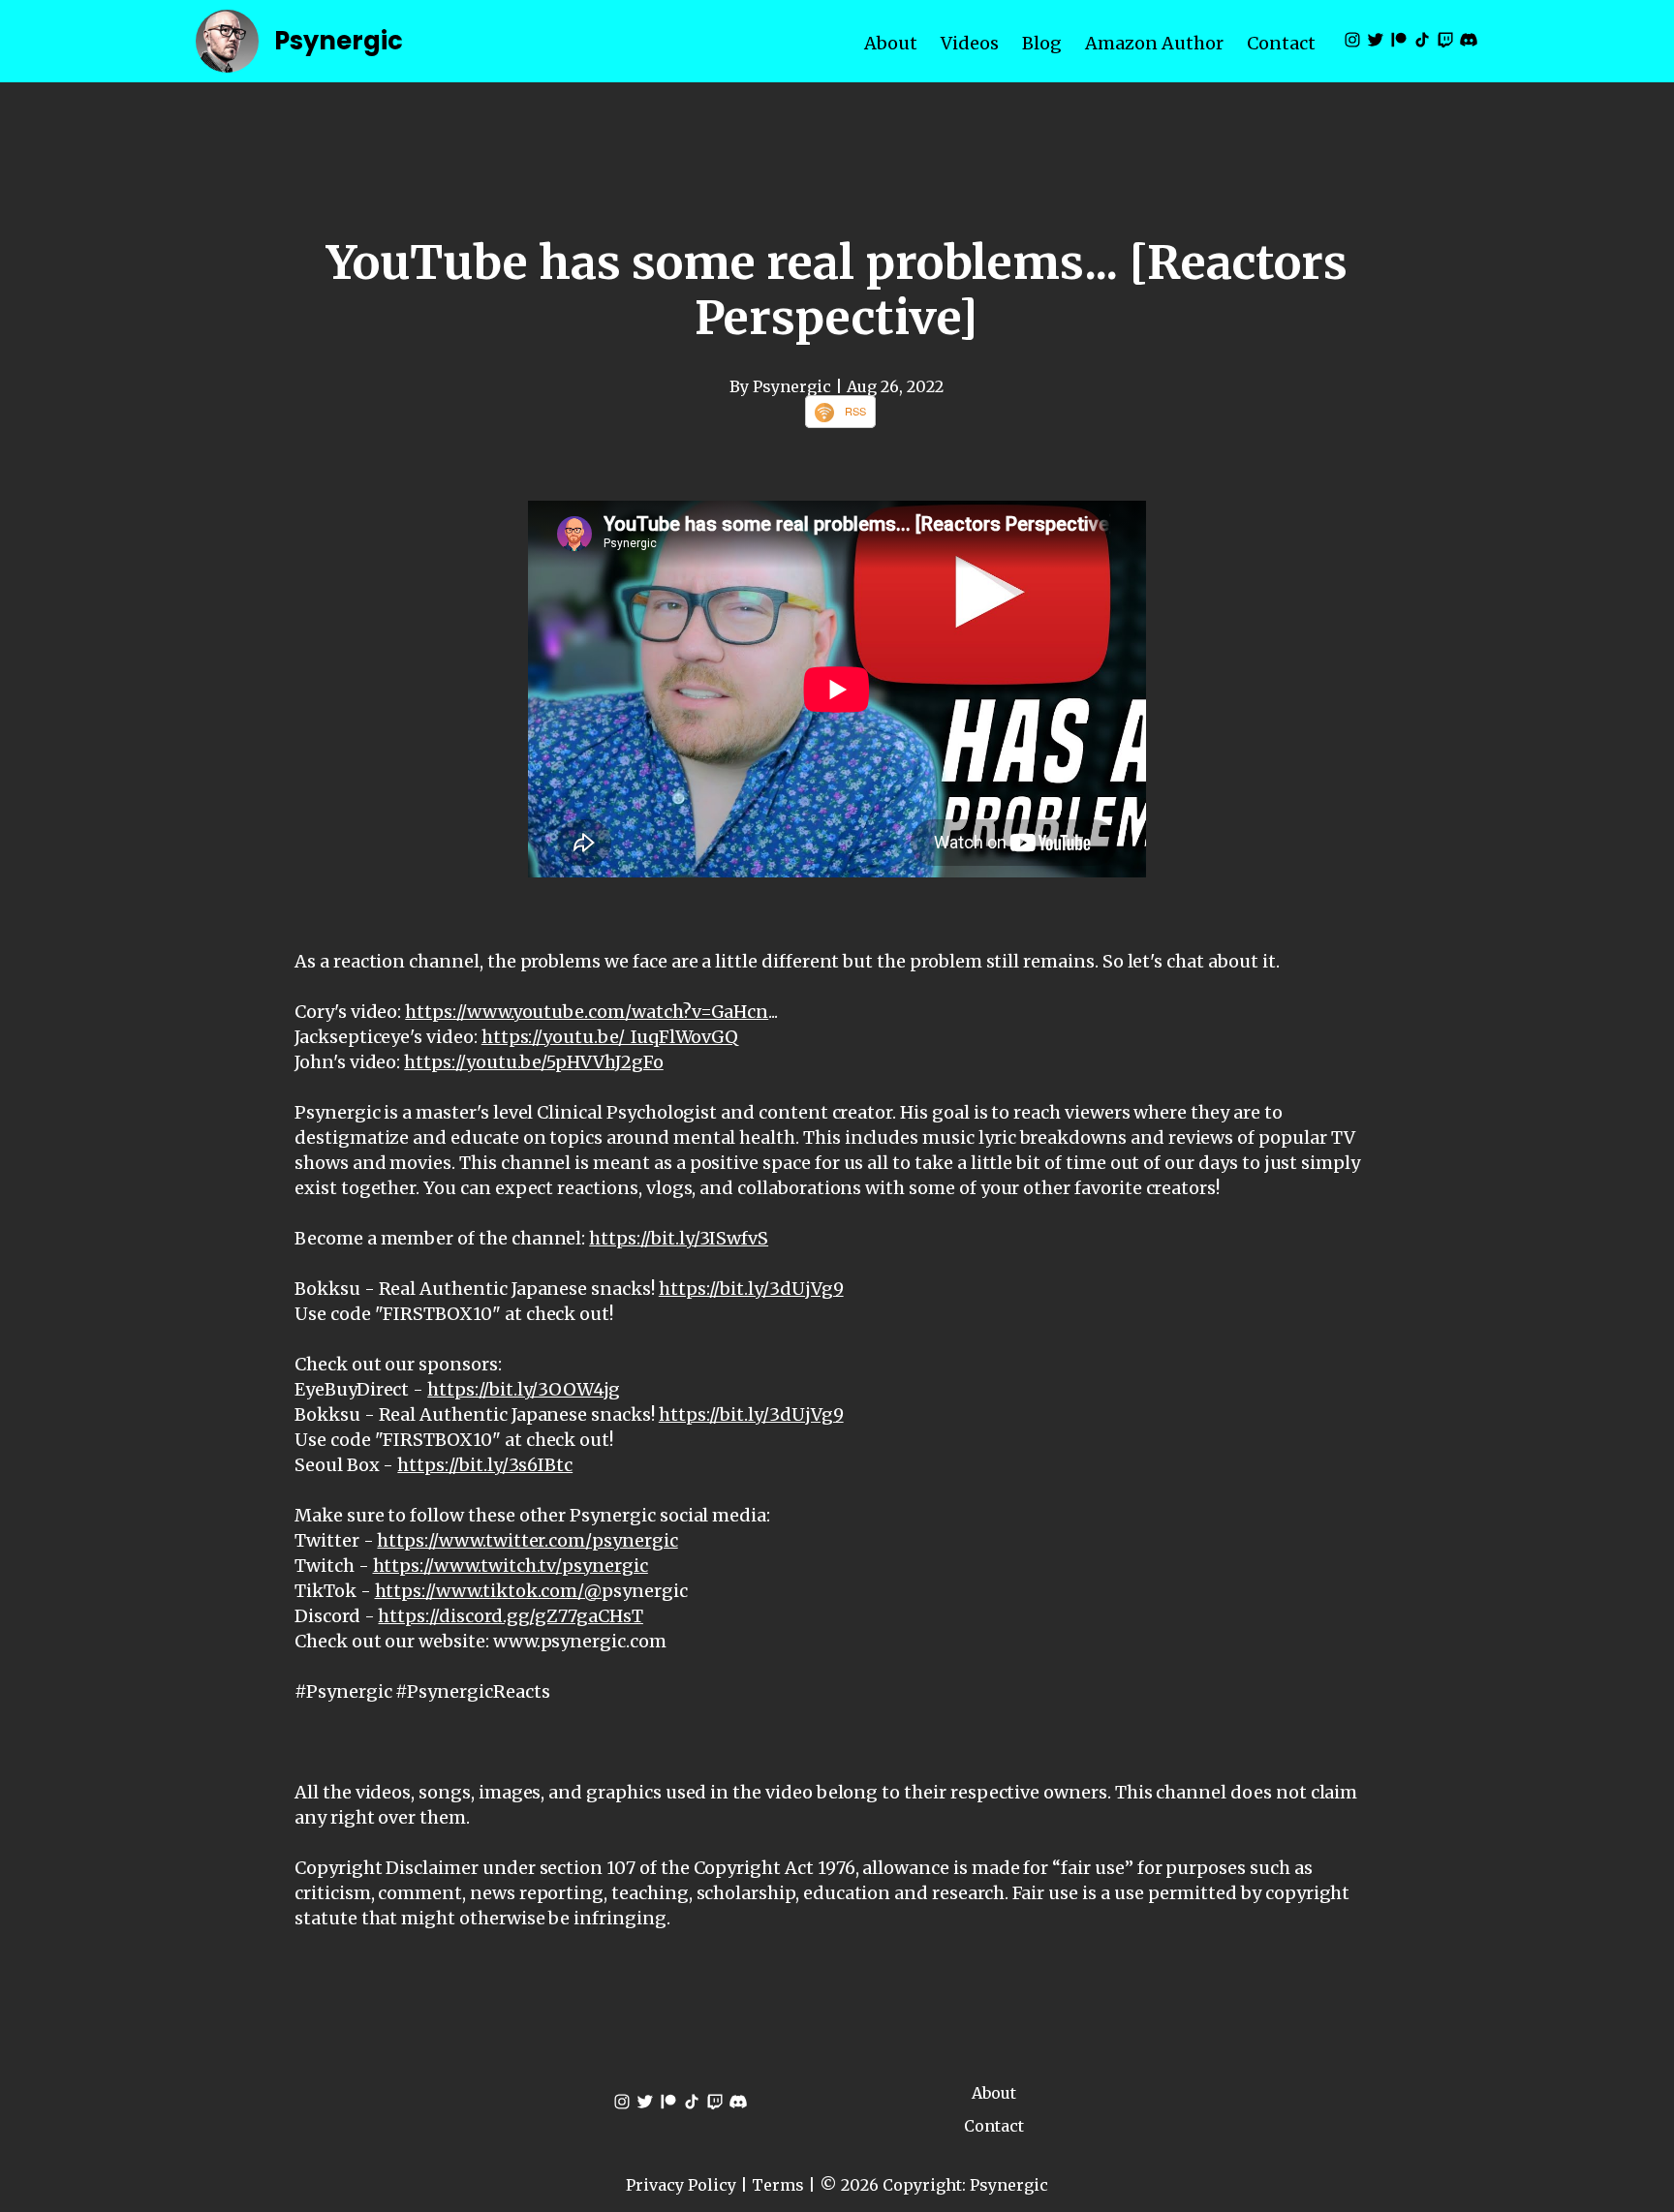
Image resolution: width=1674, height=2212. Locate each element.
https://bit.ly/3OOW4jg (524, 1389)
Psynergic (339, 41)
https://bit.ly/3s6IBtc (485, 1465)
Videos (970, 43)
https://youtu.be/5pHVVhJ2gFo (534, 1062)
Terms (778, 2185)
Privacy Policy (681, 2185)
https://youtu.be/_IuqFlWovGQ (610, 1037)
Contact (1281, 43)
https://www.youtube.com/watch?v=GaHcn (587, 1012)
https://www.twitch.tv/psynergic (511, 1566)
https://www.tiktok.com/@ (489, 1591)
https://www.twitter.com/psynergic (527, 1540)
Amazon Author (1154, 43)
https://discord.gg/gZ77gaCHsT (510, 1616)
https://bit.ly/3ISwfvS (679, 1238)
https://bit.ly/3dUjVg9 (751, 1289)
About (891, 43)
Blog (1042, 43)
